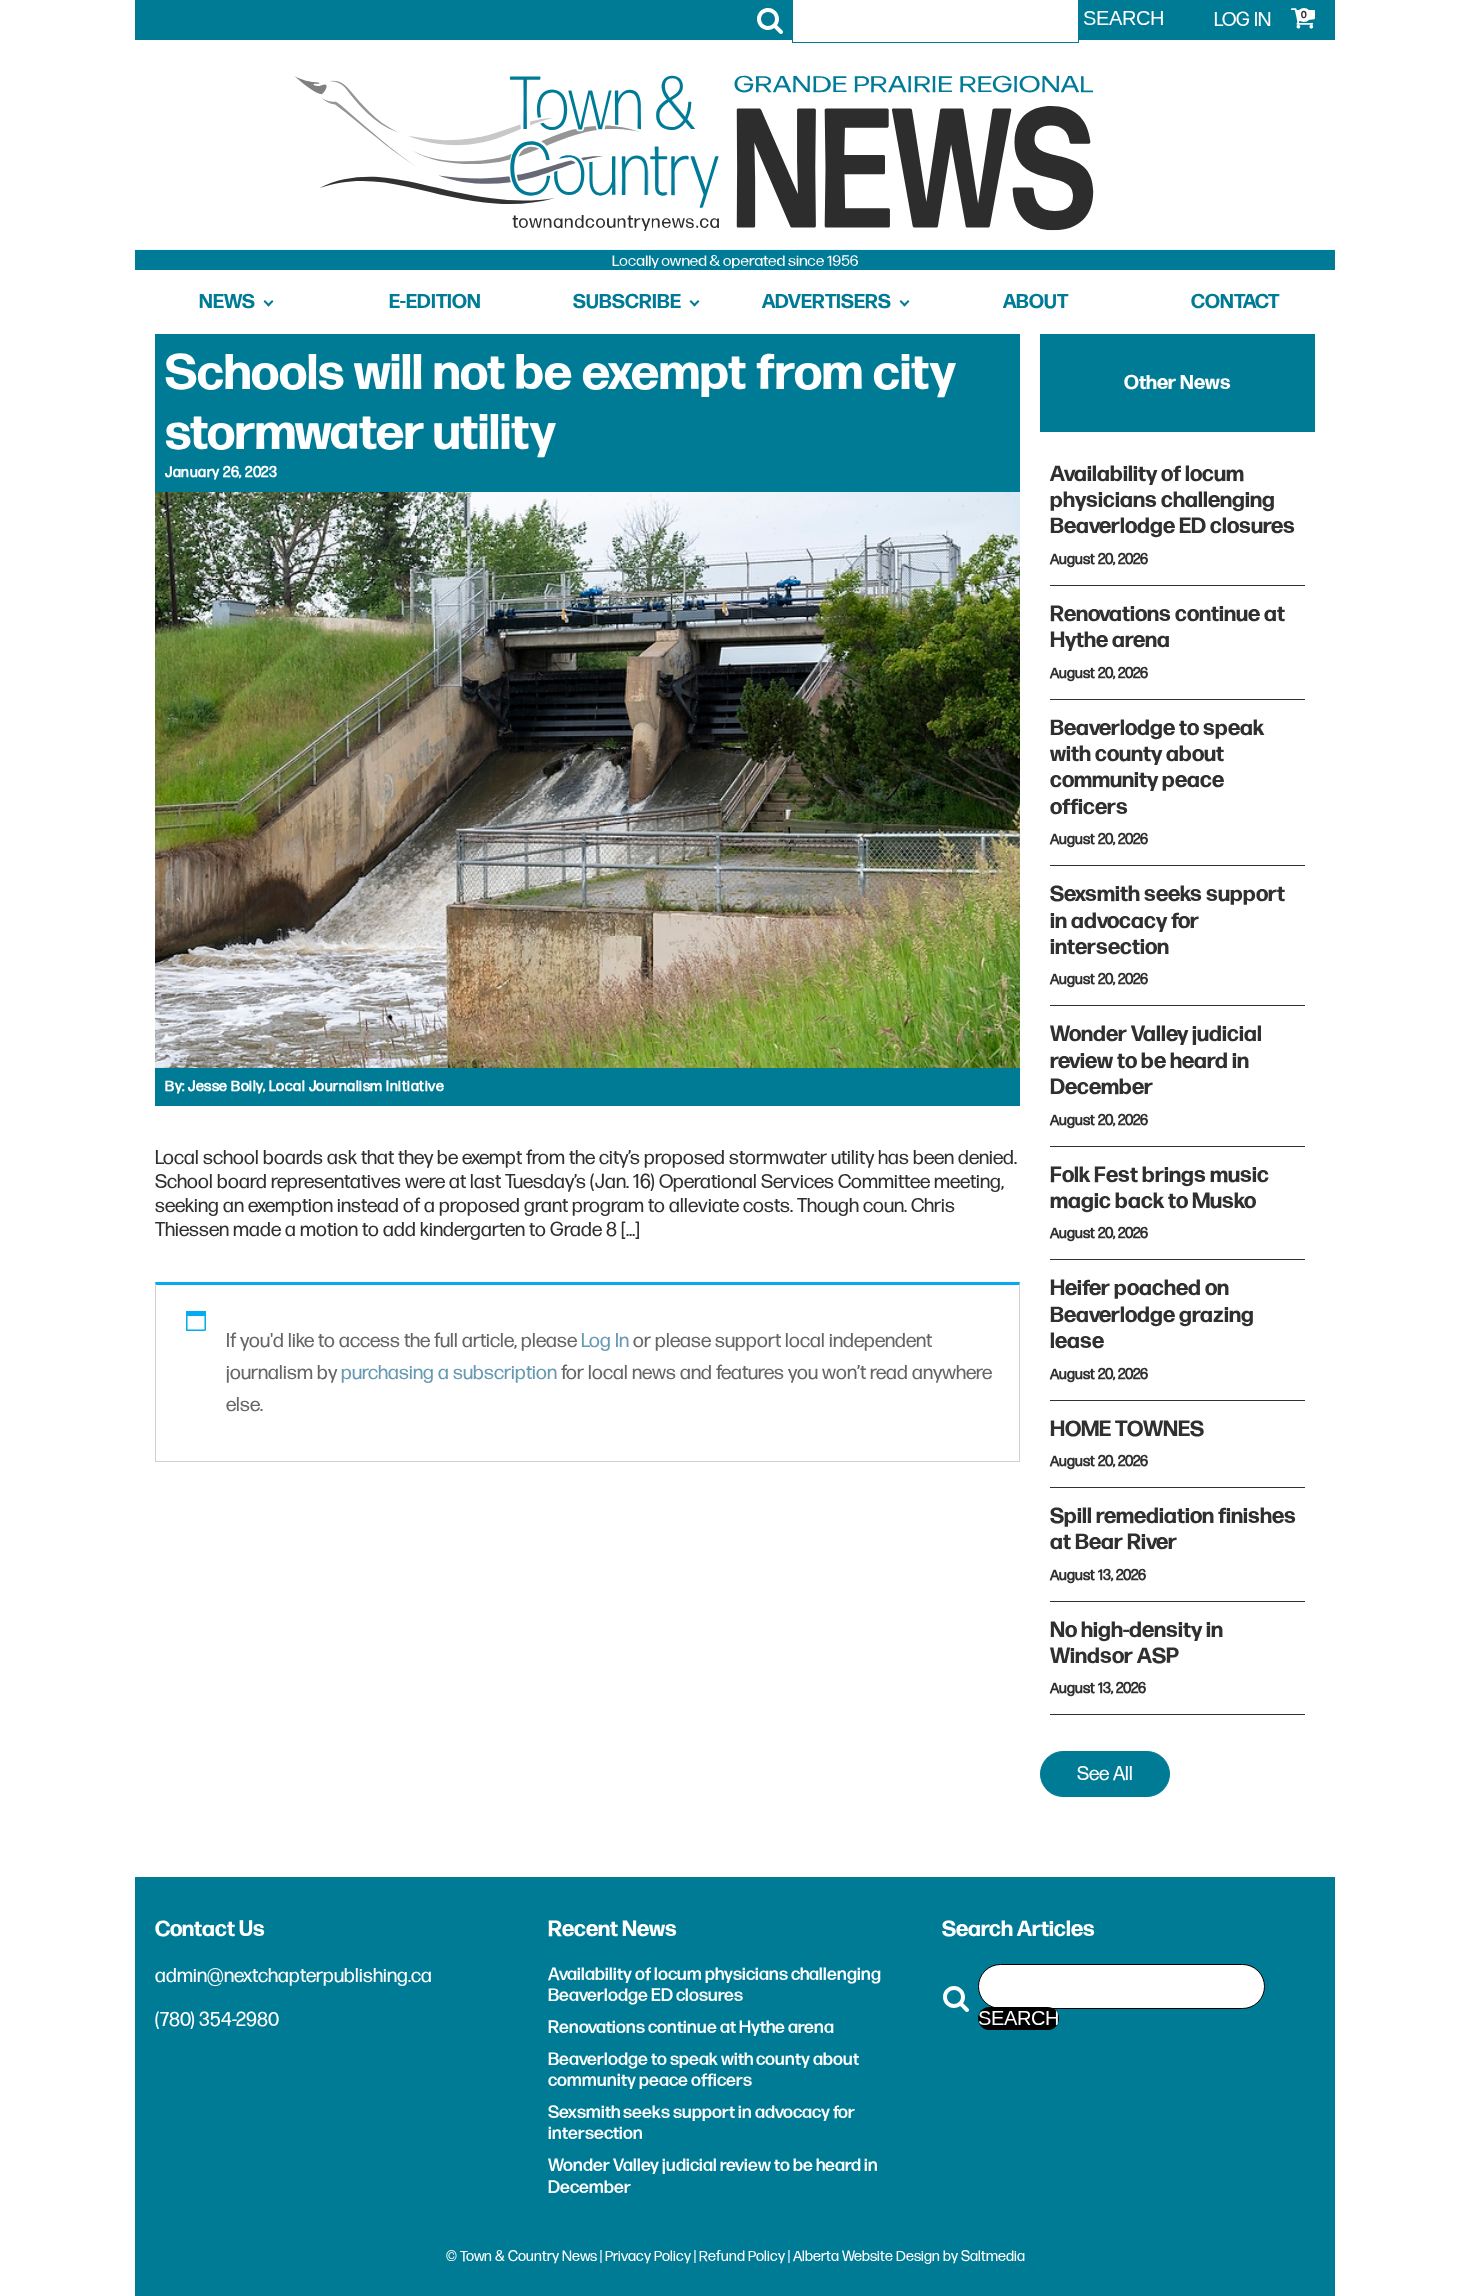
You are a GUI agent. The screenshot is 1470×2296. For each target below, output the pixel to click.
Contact (1235, 302)
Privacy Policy (648, 2256)
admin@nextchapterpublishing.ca (293, 1976)
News (227, 302)
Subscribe (627, 302)
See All (1105, 1774)
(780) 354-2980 (217, 2020)
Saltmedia (993, 2256)
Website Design (891, 2256)
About (1035, 302)
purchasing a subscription (449, 1373)
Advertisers (826, 302)
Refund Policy (742, 2256)
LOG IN (1242, 20)
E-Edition (435, 302)
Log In (605, 1341)
